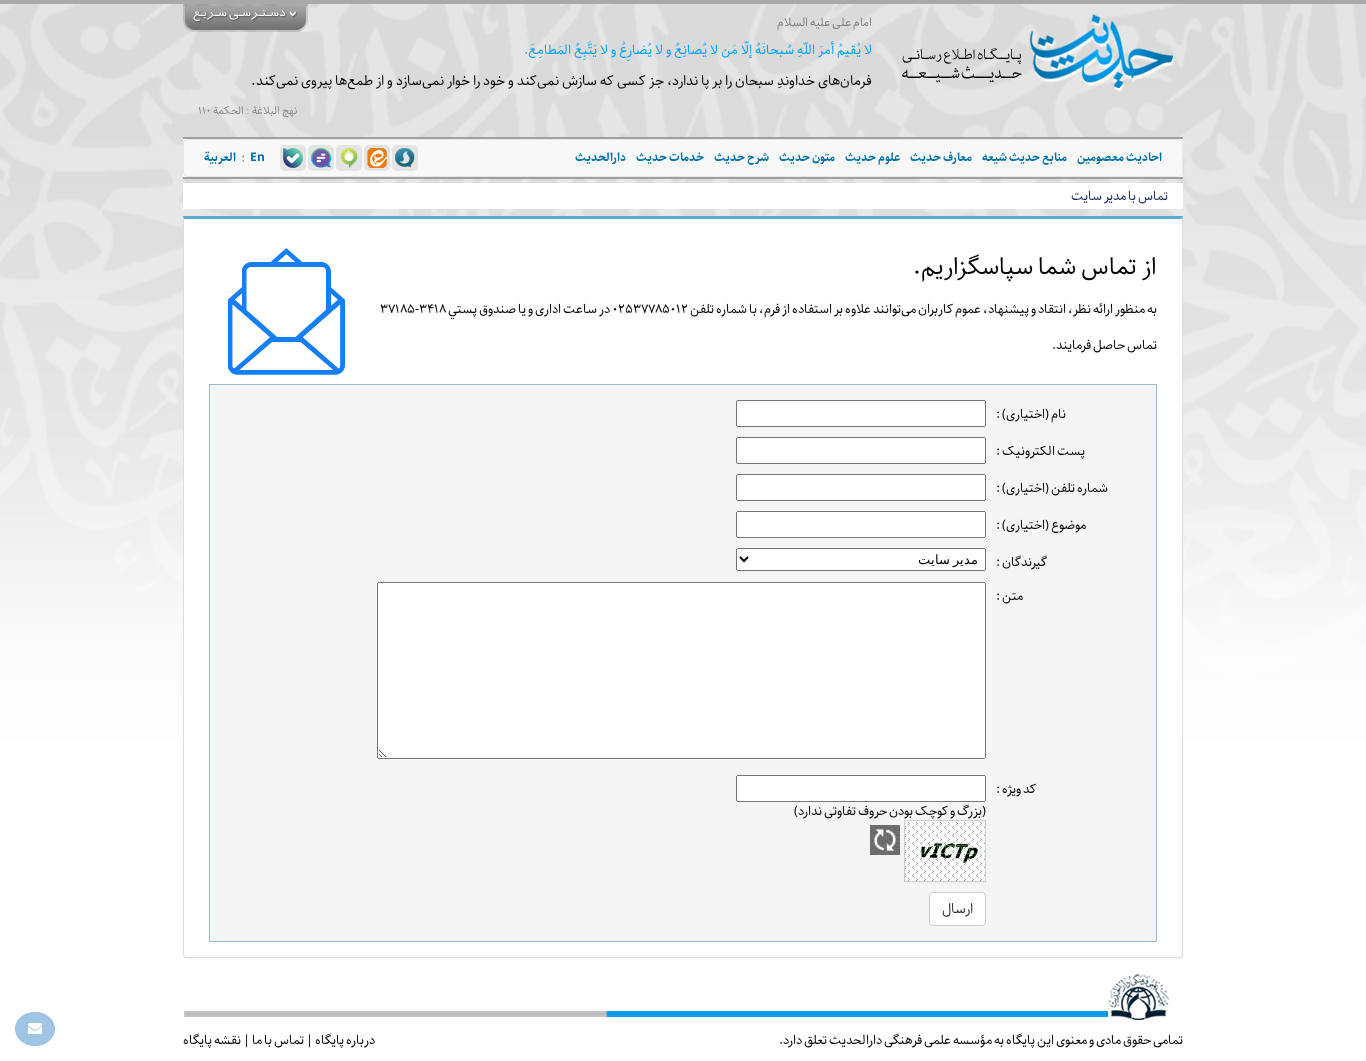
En (257, 157)
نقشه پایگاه (212, 1040)
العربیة (220, 157)
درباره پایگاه (345, 1040)
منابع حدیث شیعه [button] (1024, 157)
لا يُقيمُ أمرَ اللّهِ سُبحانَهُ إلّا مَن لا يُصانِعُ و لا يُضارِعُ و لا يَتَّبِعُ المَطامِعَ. (698, 50)
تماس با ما (278, 1040)
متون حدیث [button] (807, 157)
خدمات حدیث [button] (670, 157)
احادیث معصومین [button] (1119, 157)
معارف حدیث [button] (941, 157)
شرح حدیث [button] (741, 157)
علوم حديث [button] (872, 157)
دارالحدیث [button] (600, 157)
